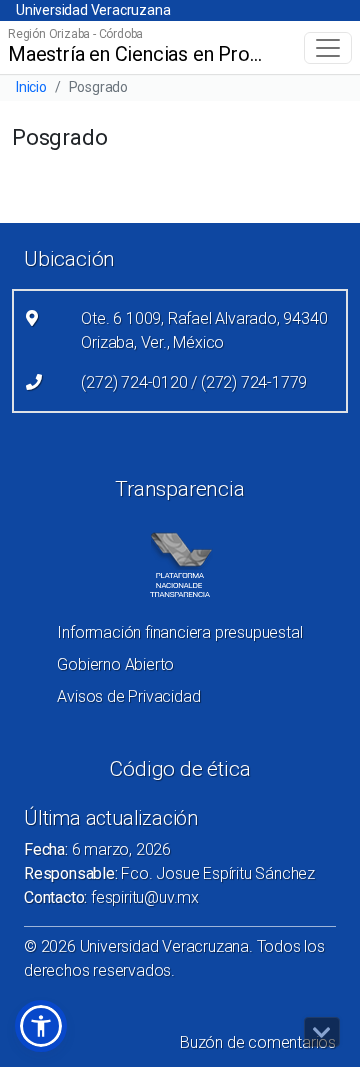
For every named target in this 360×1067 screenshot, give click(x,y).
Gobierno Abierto (115, 664)
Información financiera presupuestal (179, 632)
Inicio (31, 87)
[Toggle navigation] (328, 48)
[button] (41, 1026)
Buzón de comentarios (258, 1042)
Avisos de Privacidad (128, 696)
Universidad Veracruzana (93, 10)
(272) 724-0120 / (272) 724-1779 (194, 382)
